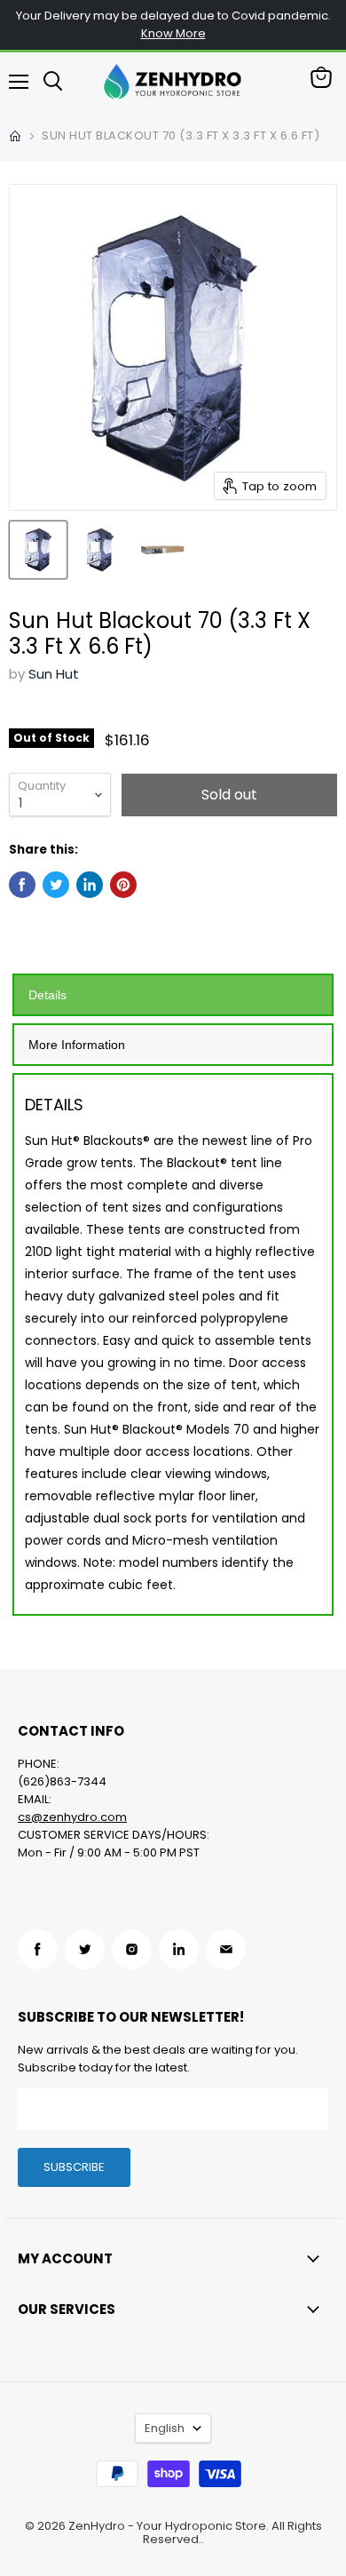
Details (47, 995)
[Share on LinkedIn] (90, 885)
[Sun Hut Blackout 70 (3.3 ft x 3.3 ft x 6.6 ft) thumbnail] (38, 550)
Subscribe (74, 2167)
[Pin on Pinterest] (123, 885)
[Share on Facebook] (22, 885)
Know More (173, 33)
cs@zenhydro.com (72, 1817)
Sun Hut (54, 674)
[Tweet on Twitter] (56, 885)
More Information (77, 1045)
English (165, 2428)
